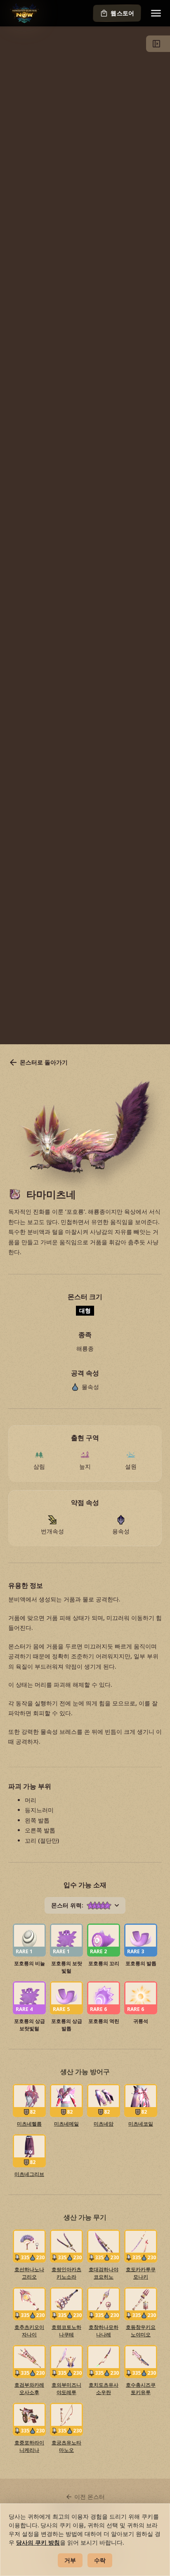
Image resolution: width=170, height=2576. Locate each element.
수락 (100, 2560)
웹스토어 (122, 13)
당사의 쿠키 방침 (38, 2542)
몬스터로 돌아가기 (44, 1062)
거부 (70, 2560)
